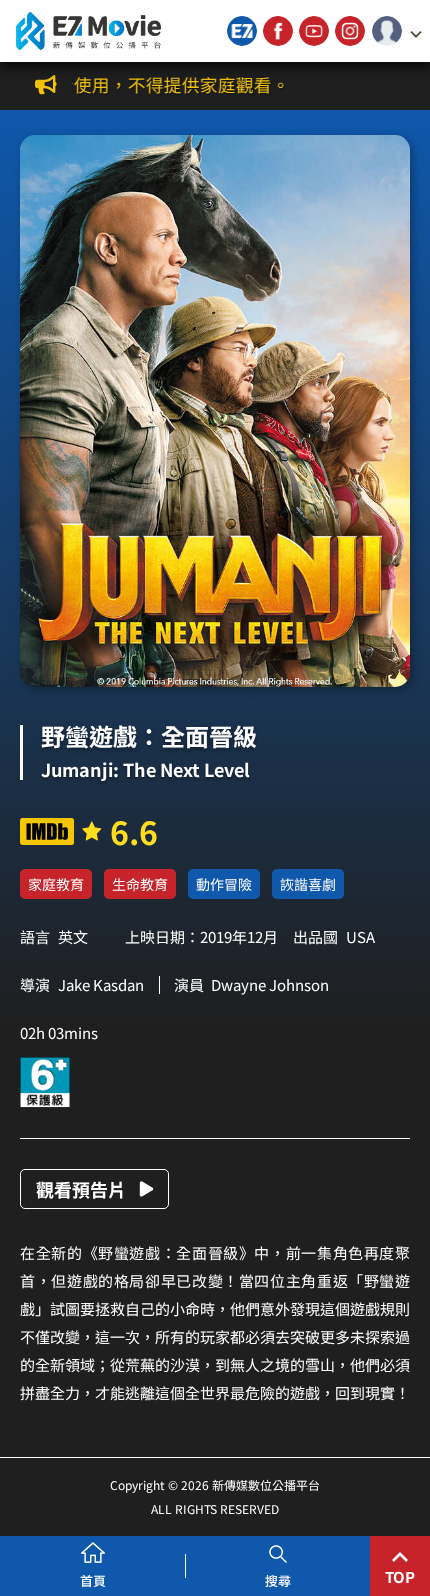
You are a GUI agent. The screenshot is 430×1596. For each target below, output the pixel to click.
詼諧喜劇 (308, 884)
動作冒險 (224, 884)
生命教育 (140, 884)
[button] (397, 31)
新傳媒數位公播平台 (88, 31)
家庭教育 (56, 884)
